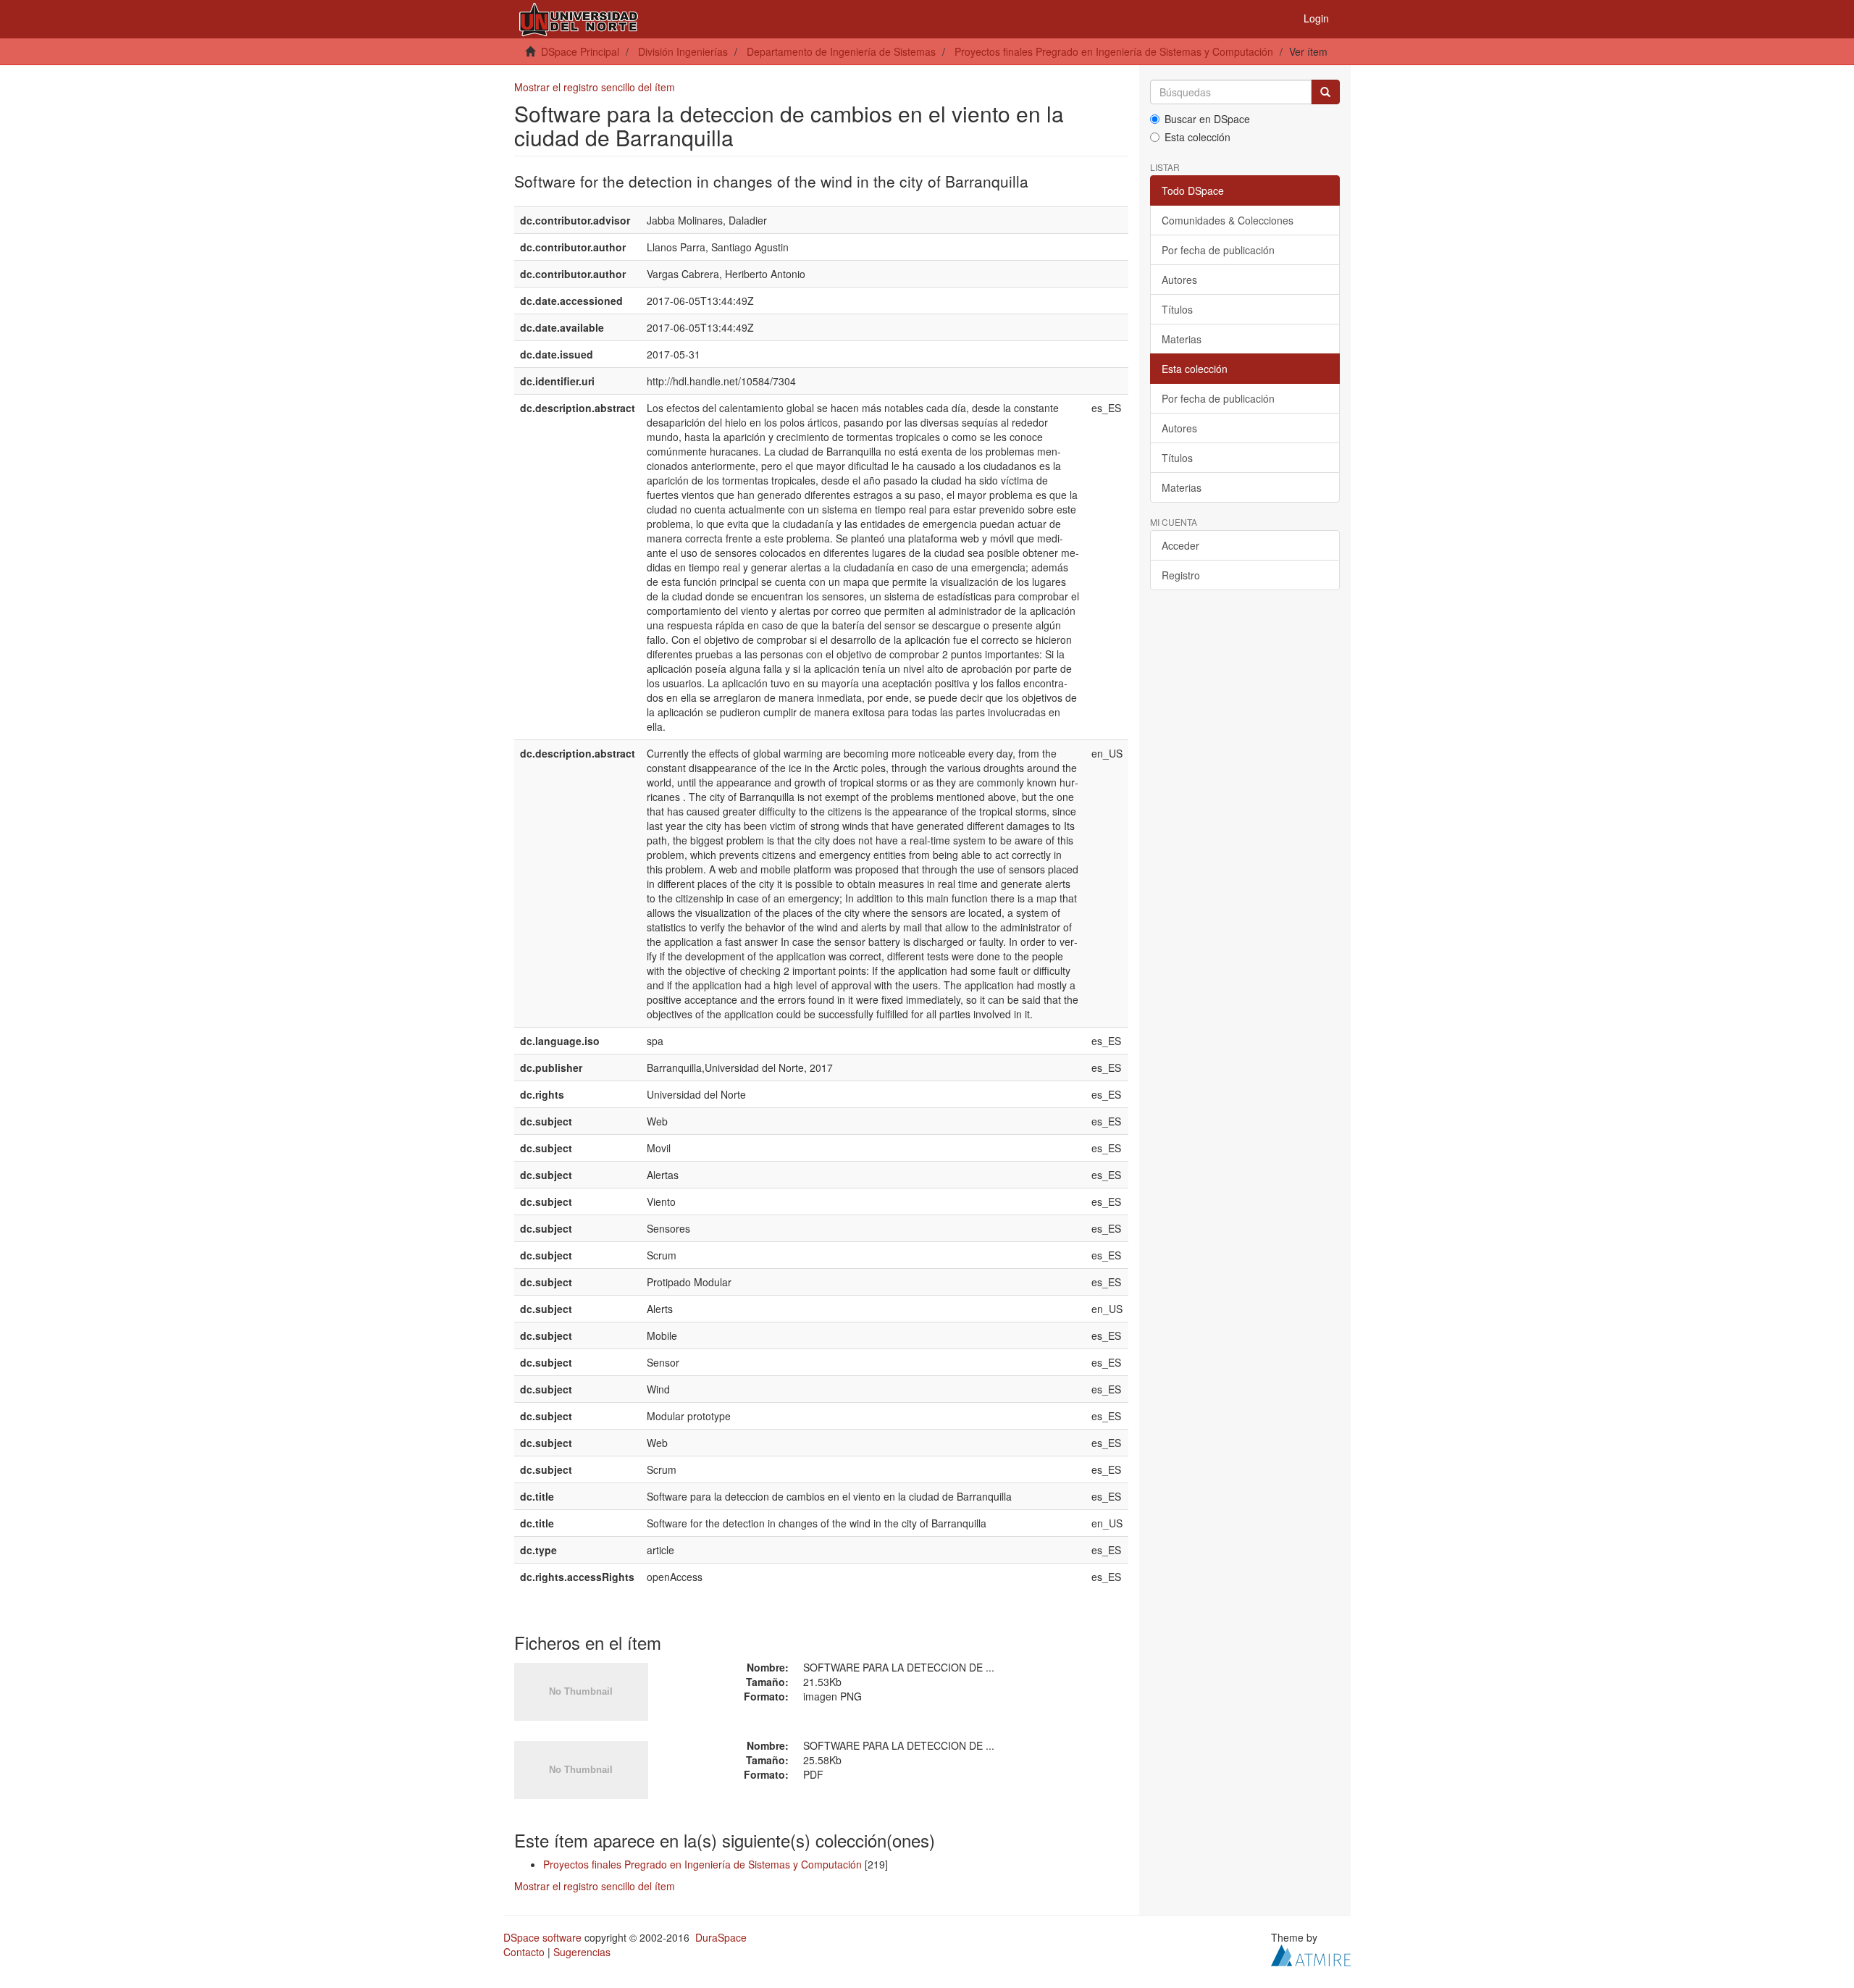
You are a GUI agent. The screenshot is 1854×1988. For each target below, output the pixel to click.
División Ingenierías (683, 51)
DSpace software (542, 1937)
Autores (1179, 280)
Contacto (524, 1952)
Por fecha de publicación (1218, 250)
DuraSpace (721, 1937)
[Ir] (1325, 92)
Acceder (1180, 545)
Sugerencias (582, 1952)
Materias (1182, 339)
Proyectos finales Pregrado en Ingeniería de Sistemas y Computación (1114, 51)
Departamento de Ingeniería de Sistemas (841, 51)
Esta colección (1197, 137)
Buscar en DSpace (1207, 119)
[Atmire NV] (1311, 1954)
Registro (1181, 575)
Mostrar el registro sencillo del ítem (595, 87)
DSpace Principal (580, 51)
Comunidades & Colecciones (1228, 220)
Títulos (1177, 309)
